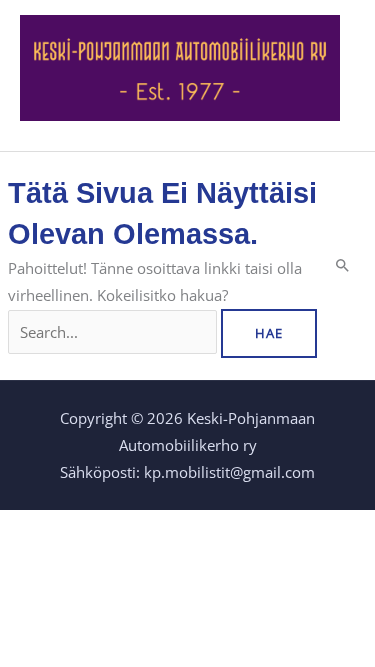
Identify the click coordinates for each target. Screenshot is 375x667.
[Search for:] (114, 332)
